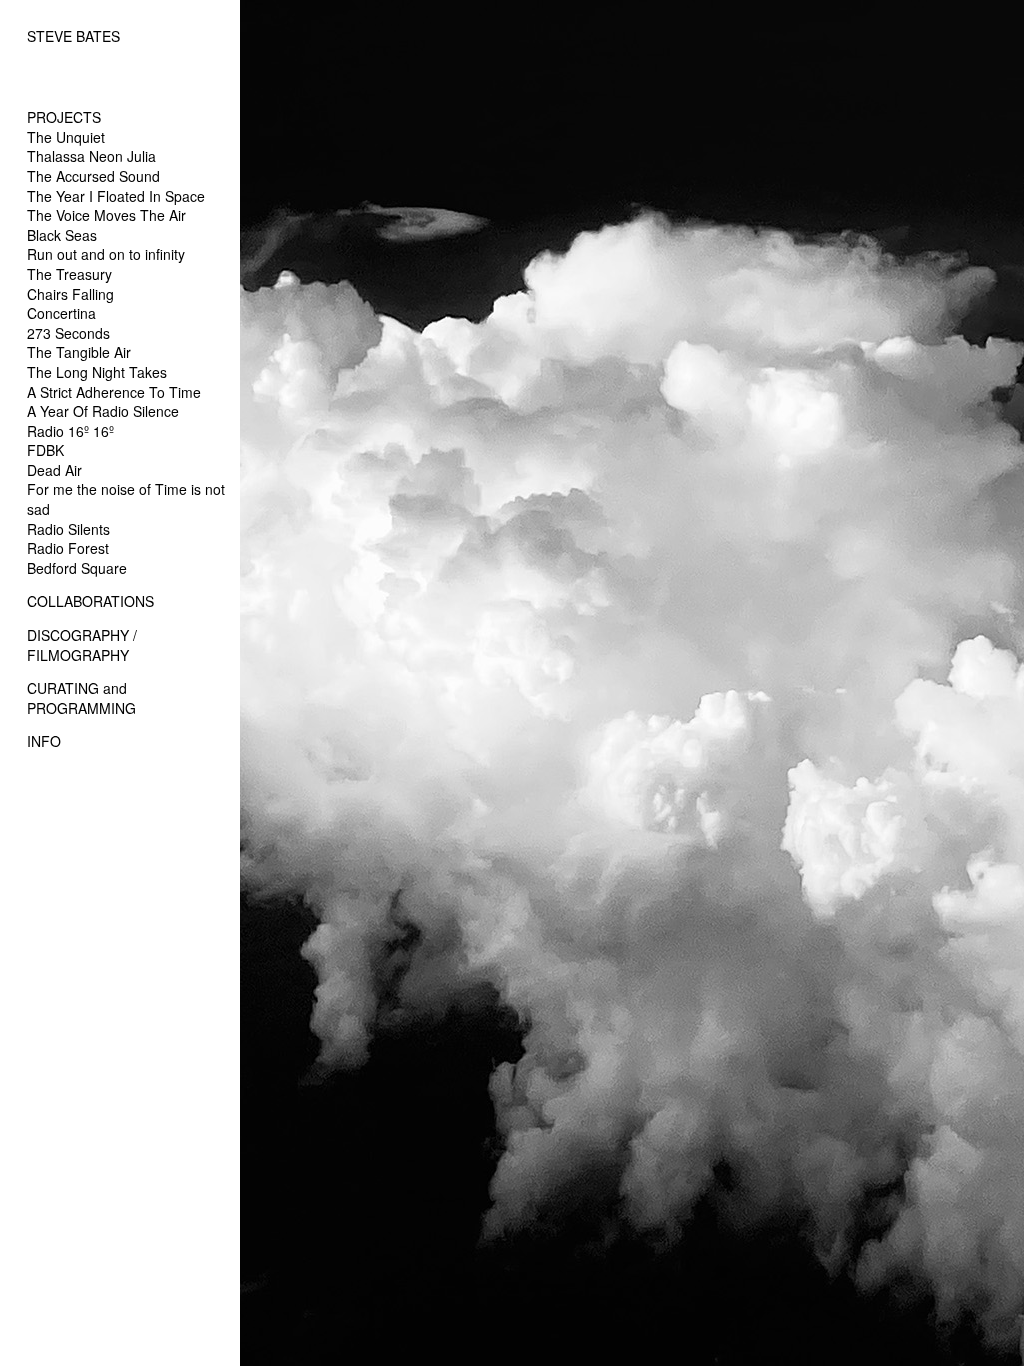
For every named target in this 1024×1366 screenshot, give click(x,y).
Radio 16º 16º (70, 431)
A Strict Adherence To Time (114, 392)
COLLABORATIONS (90, 601)
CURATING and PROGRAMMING (81, 698)
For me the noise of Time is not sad (126, 499)
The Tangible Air (79, 352)
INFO (44, 741)
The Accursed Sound (93, 176)
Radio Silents (68, 529)
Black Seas (62, 235)
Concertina (61, 313)
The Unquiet (66, 137)
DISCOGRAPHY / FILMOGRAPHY (82, 645)
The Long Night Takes (97, 372)
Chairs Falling (70, 294)
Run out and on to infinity (106, 254)
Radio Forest (68, 548)
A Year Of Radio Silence (103, 411)
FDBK (45, 450)
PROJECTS (64, 117)
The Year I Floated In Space (116, 196)
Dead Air (54, 470)
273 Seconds (68, 333)
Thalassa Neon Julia (91, 156)
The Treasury (69, 274)
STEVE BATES (73, 36)
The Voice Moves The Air (106, 215)
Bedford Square (77, 568)
